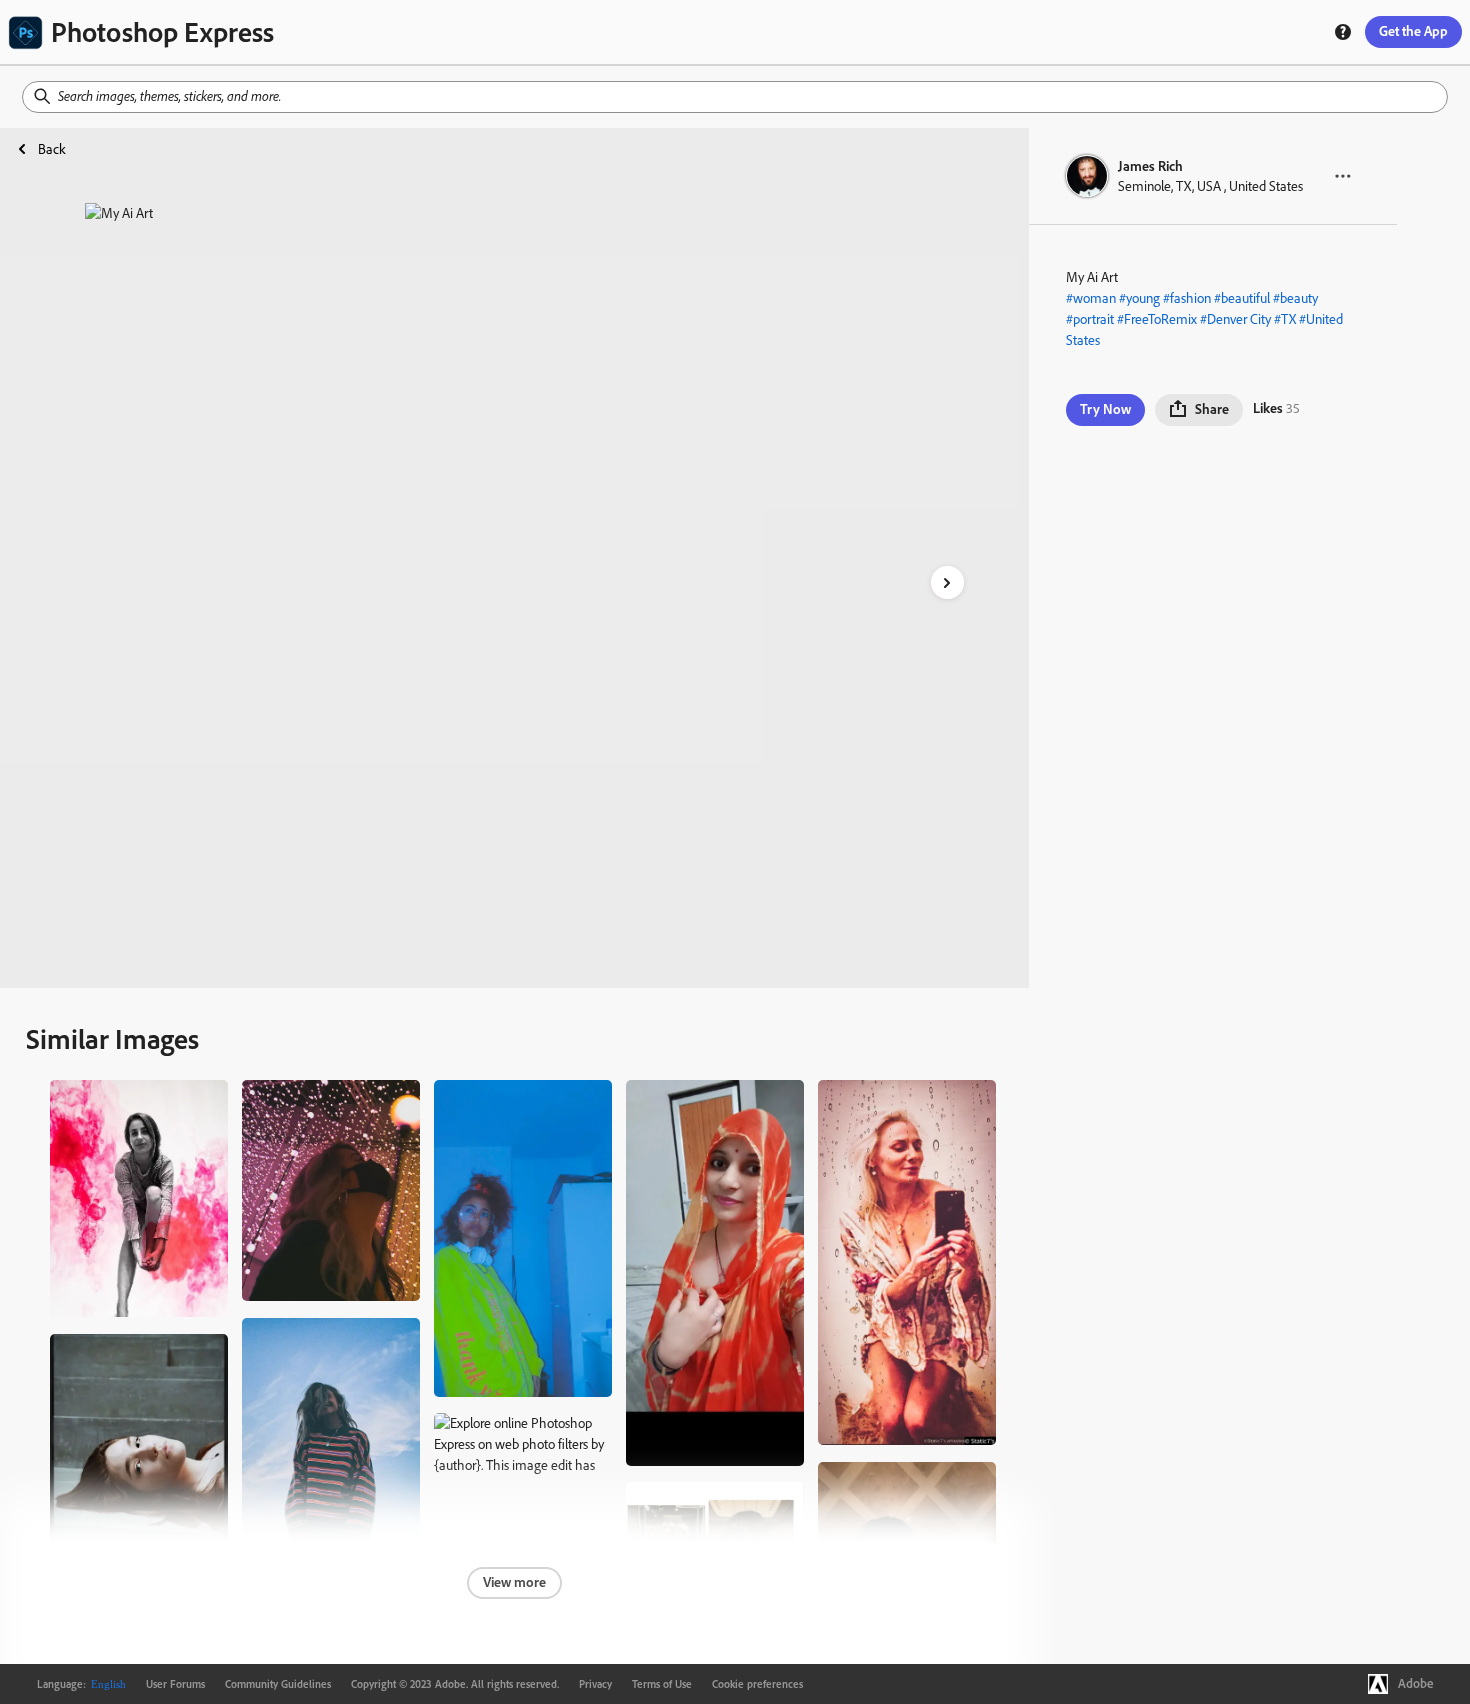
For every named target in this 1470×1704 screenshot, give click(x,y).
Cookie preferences (757, 1684)
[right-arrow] (947, 582)
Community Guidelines (278, 1684)
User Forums (175, 1684)
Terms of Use (662, 1684)
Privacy (595, 1684)
